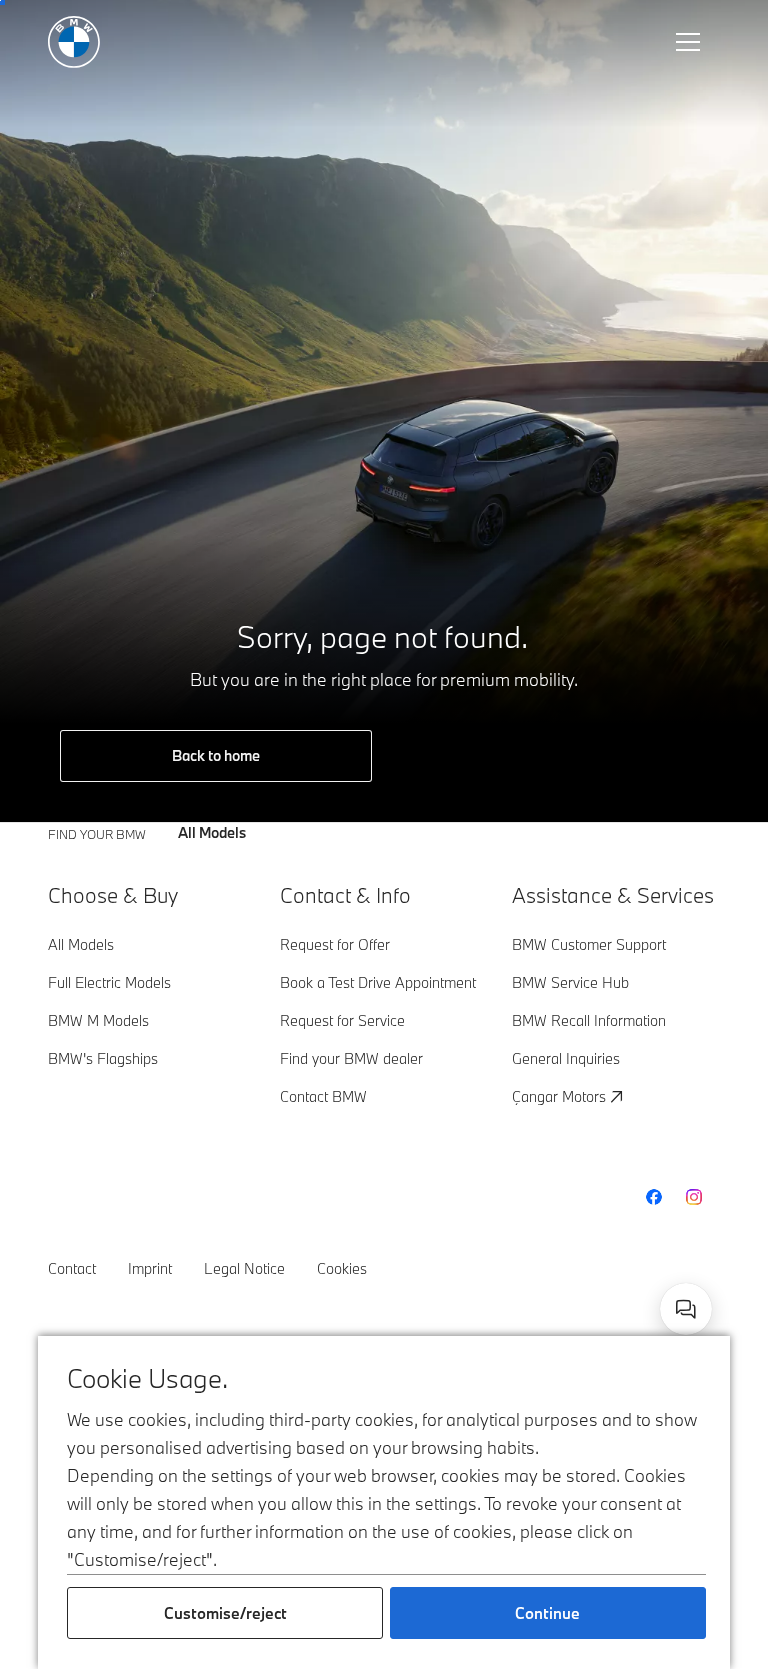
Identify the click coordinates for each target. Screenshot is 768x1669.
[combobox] (686, 1309)
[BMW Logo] (74, 42)
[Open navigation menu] (690, 42)
